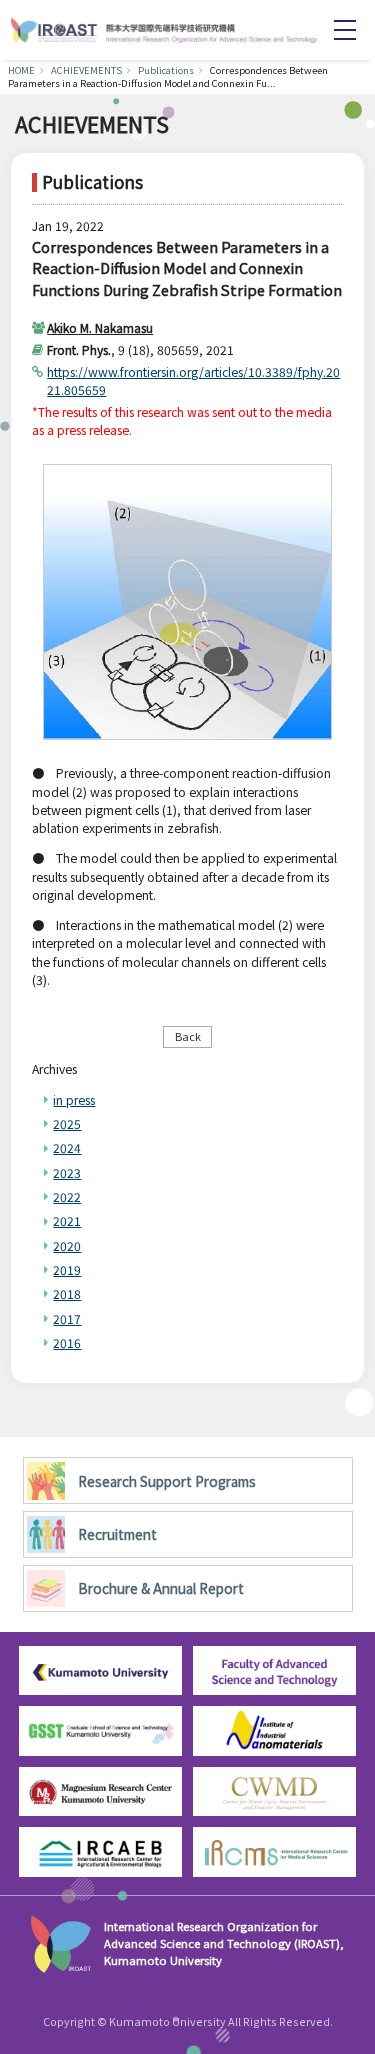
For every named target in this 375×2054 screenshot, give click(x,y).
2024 (67, 1147)
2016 (67, 1342)
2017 (67, 1318)
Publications (166, 70)
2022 (67, 1196)
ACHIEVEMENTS (86, 70)
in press (74, 1099)
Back (188, 1036)
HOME (21, 70)
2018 (67, 1293)
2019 (67, 1269)
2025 (67, 1123)
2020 (67, 1245)
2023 (67, 1172)
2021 (67, 1220)
